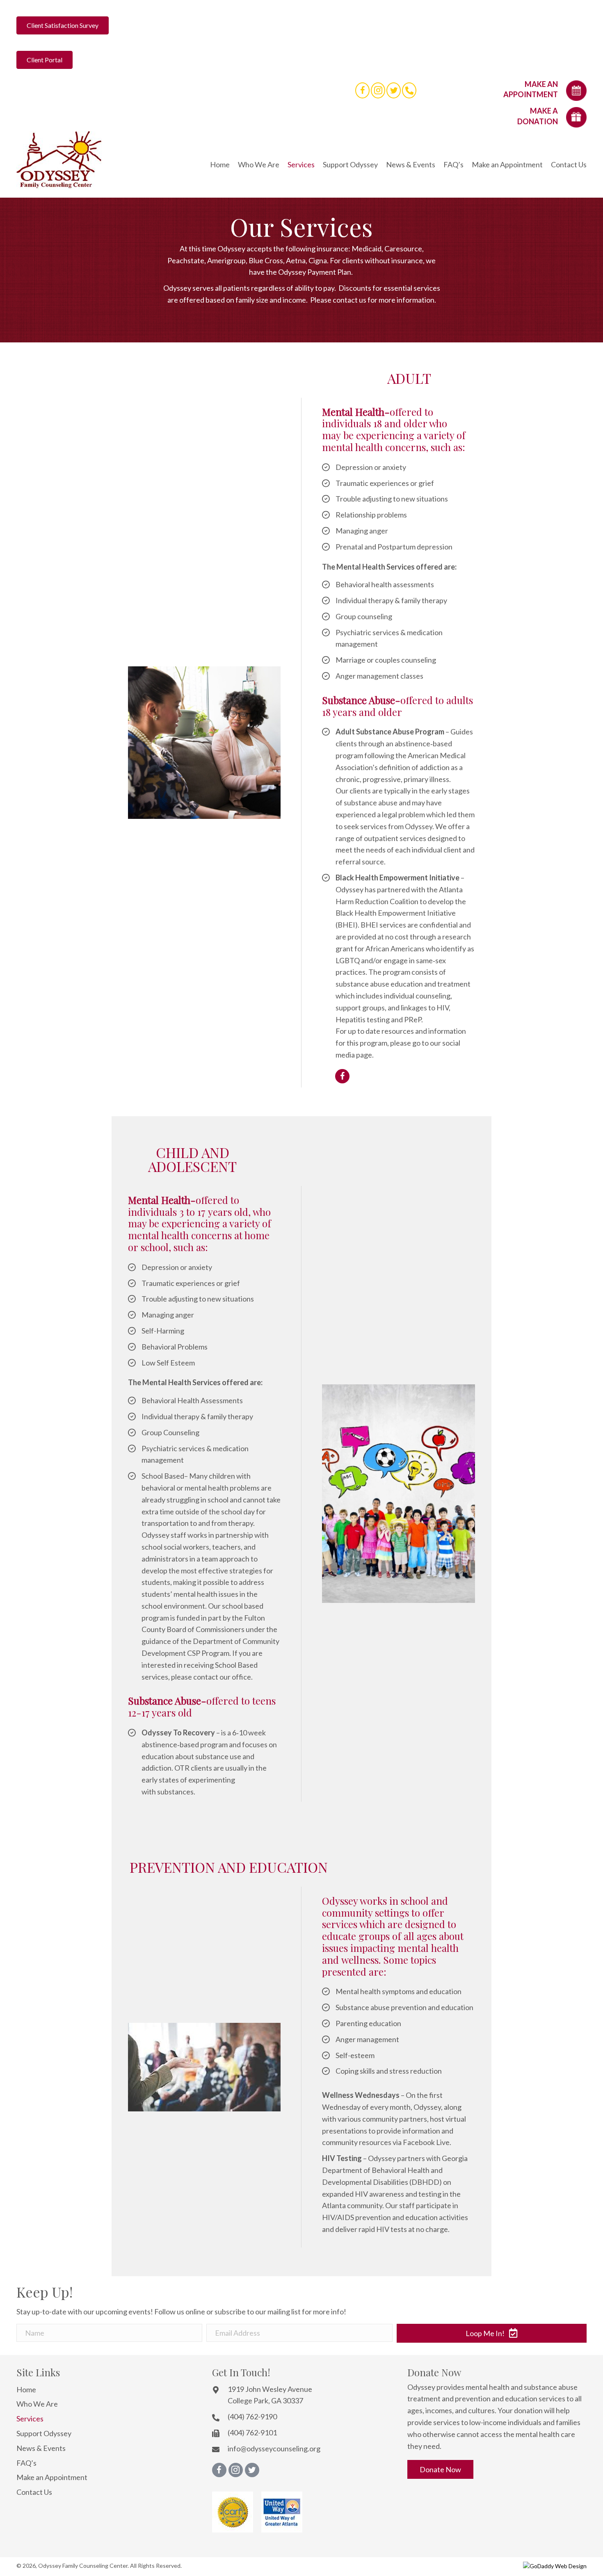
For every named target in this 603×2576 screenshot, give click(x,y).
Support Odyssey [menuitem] (44, 2433)
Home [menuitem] (26, 2389)
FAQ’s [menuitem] (26, 2463)
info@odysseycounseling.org (274, 2448)
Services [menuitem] (30, 2419)
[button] (492, 2333)
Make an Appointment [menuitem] (52, 2477)
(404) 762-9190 (252, 2416)
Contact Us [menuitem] (34, 2492)
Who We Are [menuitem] (37, 2404)
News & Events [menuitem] (41, 2448)
